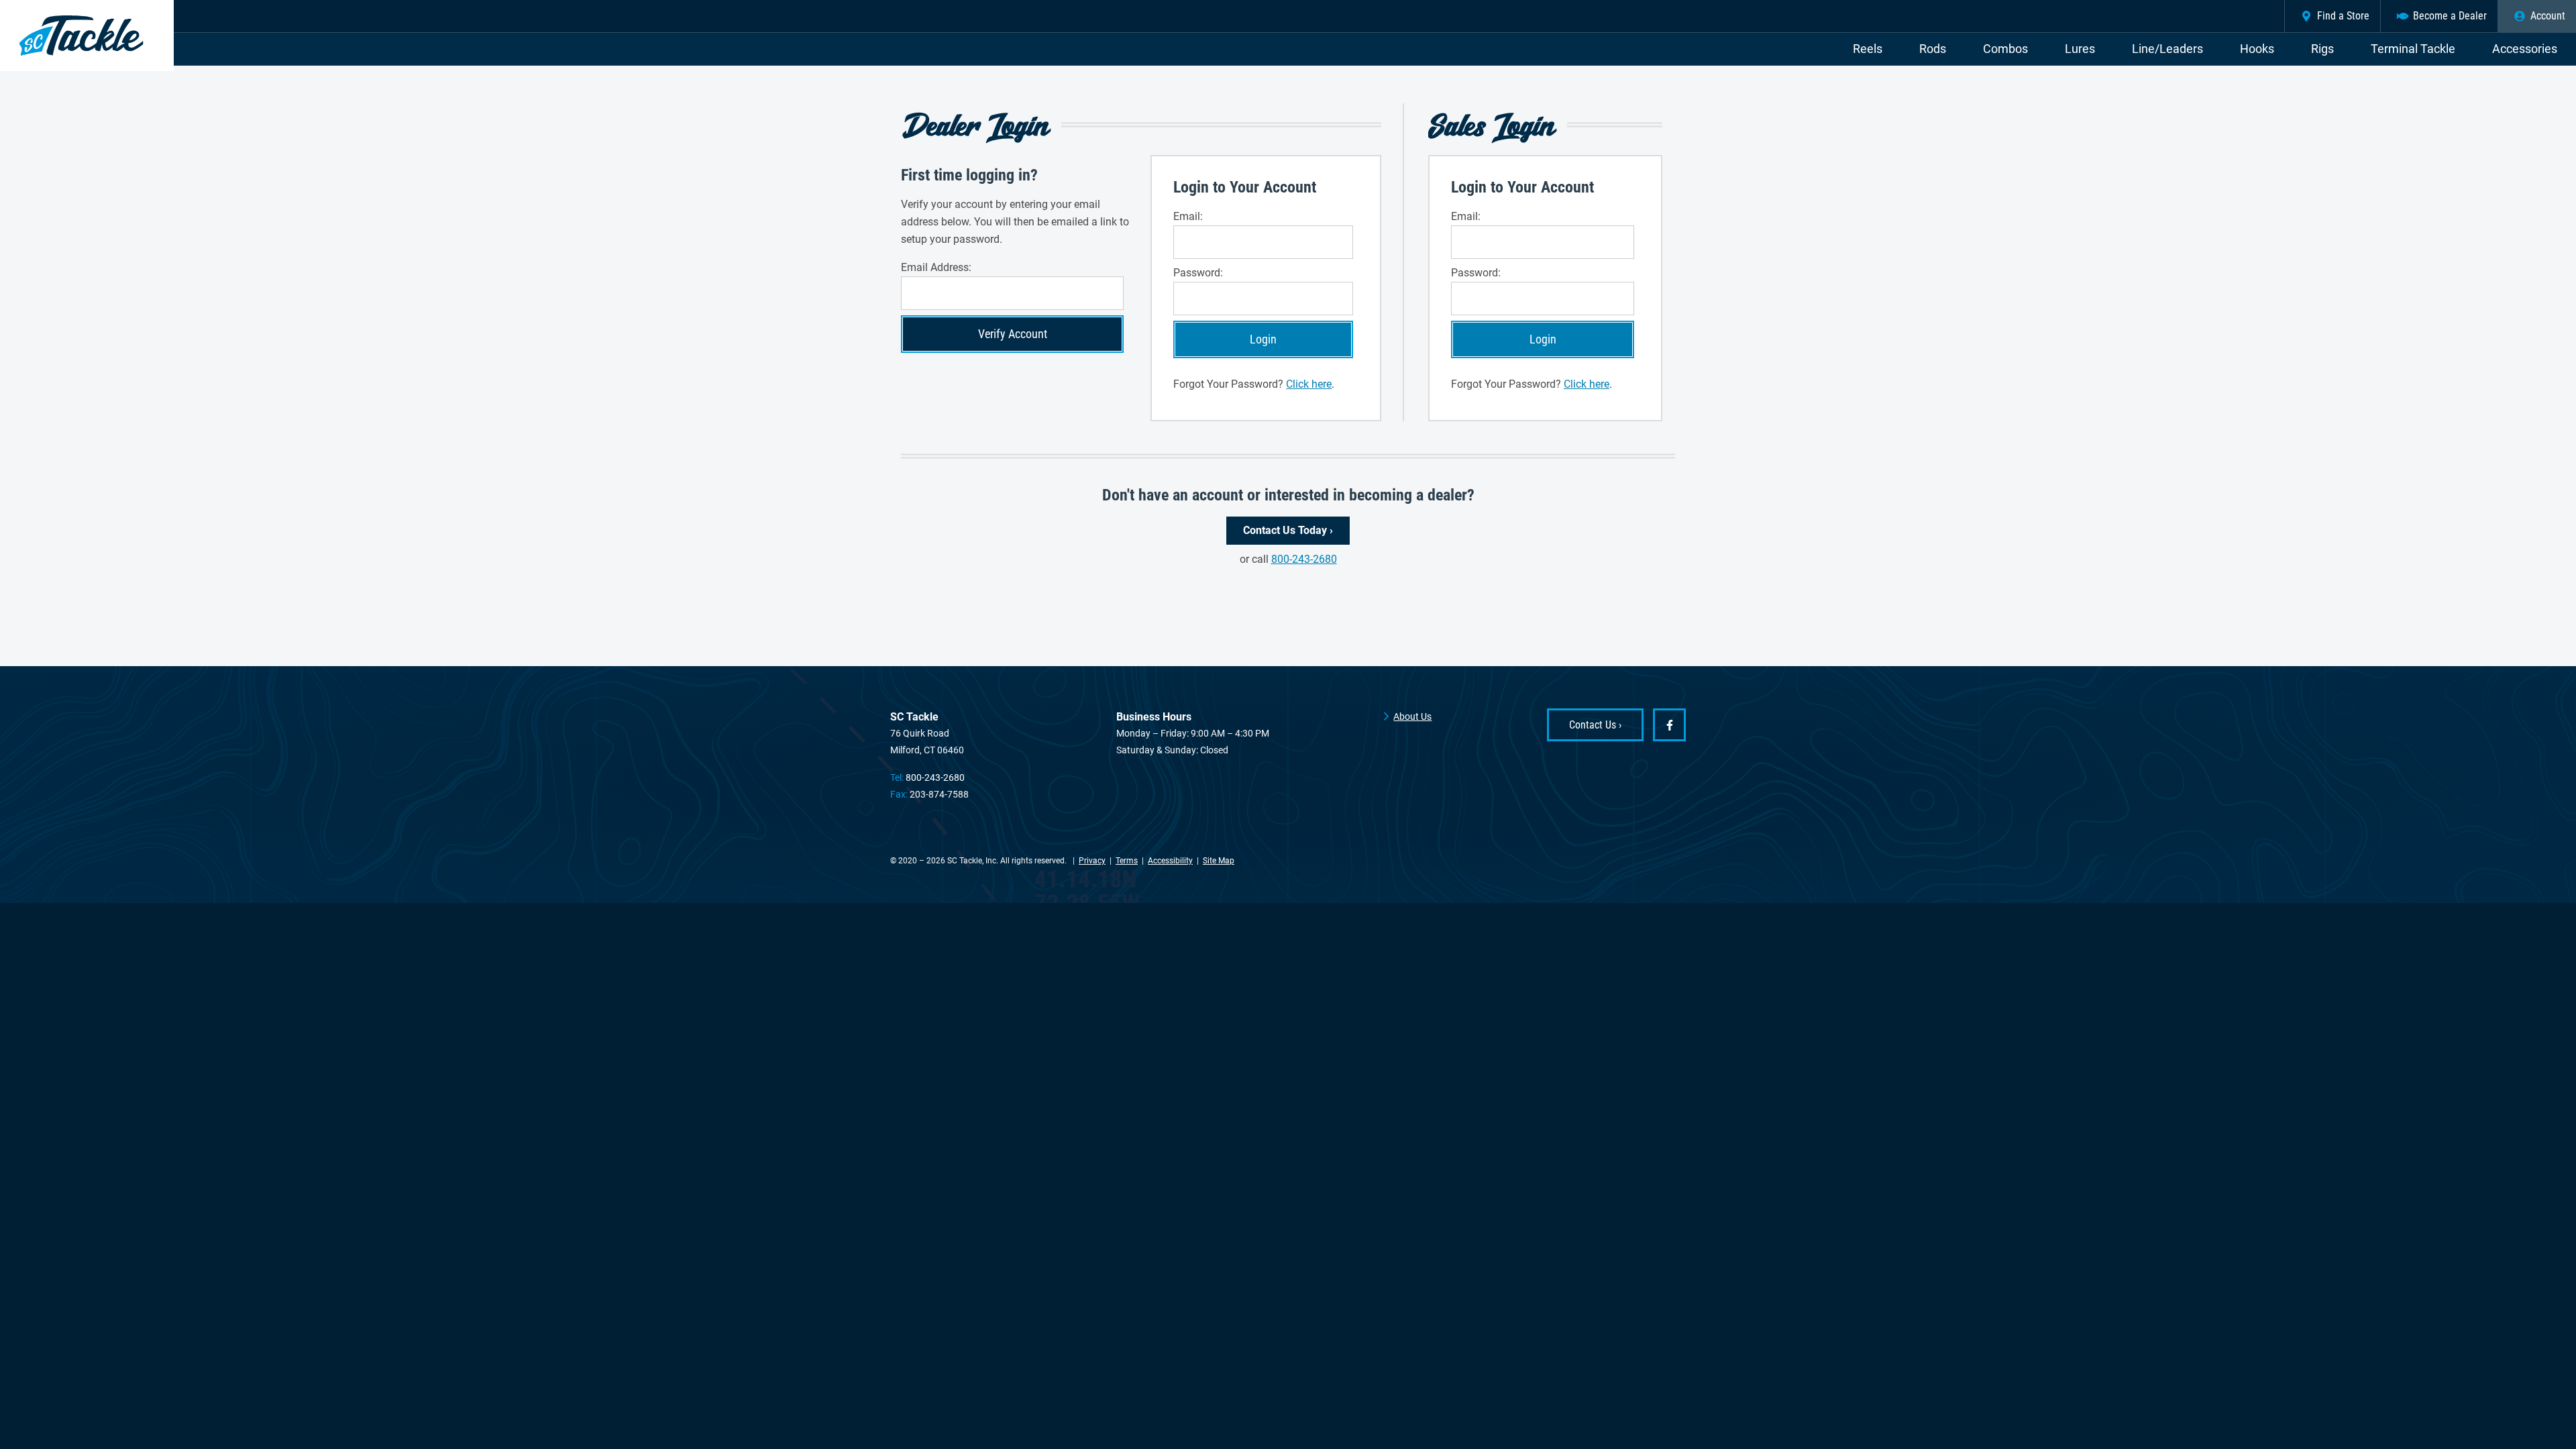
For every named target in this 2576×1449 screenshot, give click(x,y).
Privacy (1092, 861)
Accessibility (1170, 861)
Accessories (2525, 49)
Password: (1198, 273)
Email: (1188, 216)
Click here (1309, 384)
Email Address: (936, 267)
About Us (1412, 716)
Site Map (1219, 861)
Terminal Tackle (2413, 49)
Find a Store (2343, 16)
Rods (1933, 49)
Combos (2005, 49)
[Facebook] (1669, 725)
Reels (1868, 49)
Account (2548, 16)
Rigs (2322, 49)
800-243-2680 (1304, 559)
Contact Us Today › (1288, 530)
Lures (2080, 49)
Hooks (2257, 49)
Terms (1127, 861)
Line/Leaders (2167, 49)
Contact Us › (1595, 725)
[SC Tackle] (87, 36)
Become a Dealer (2450, 16)
